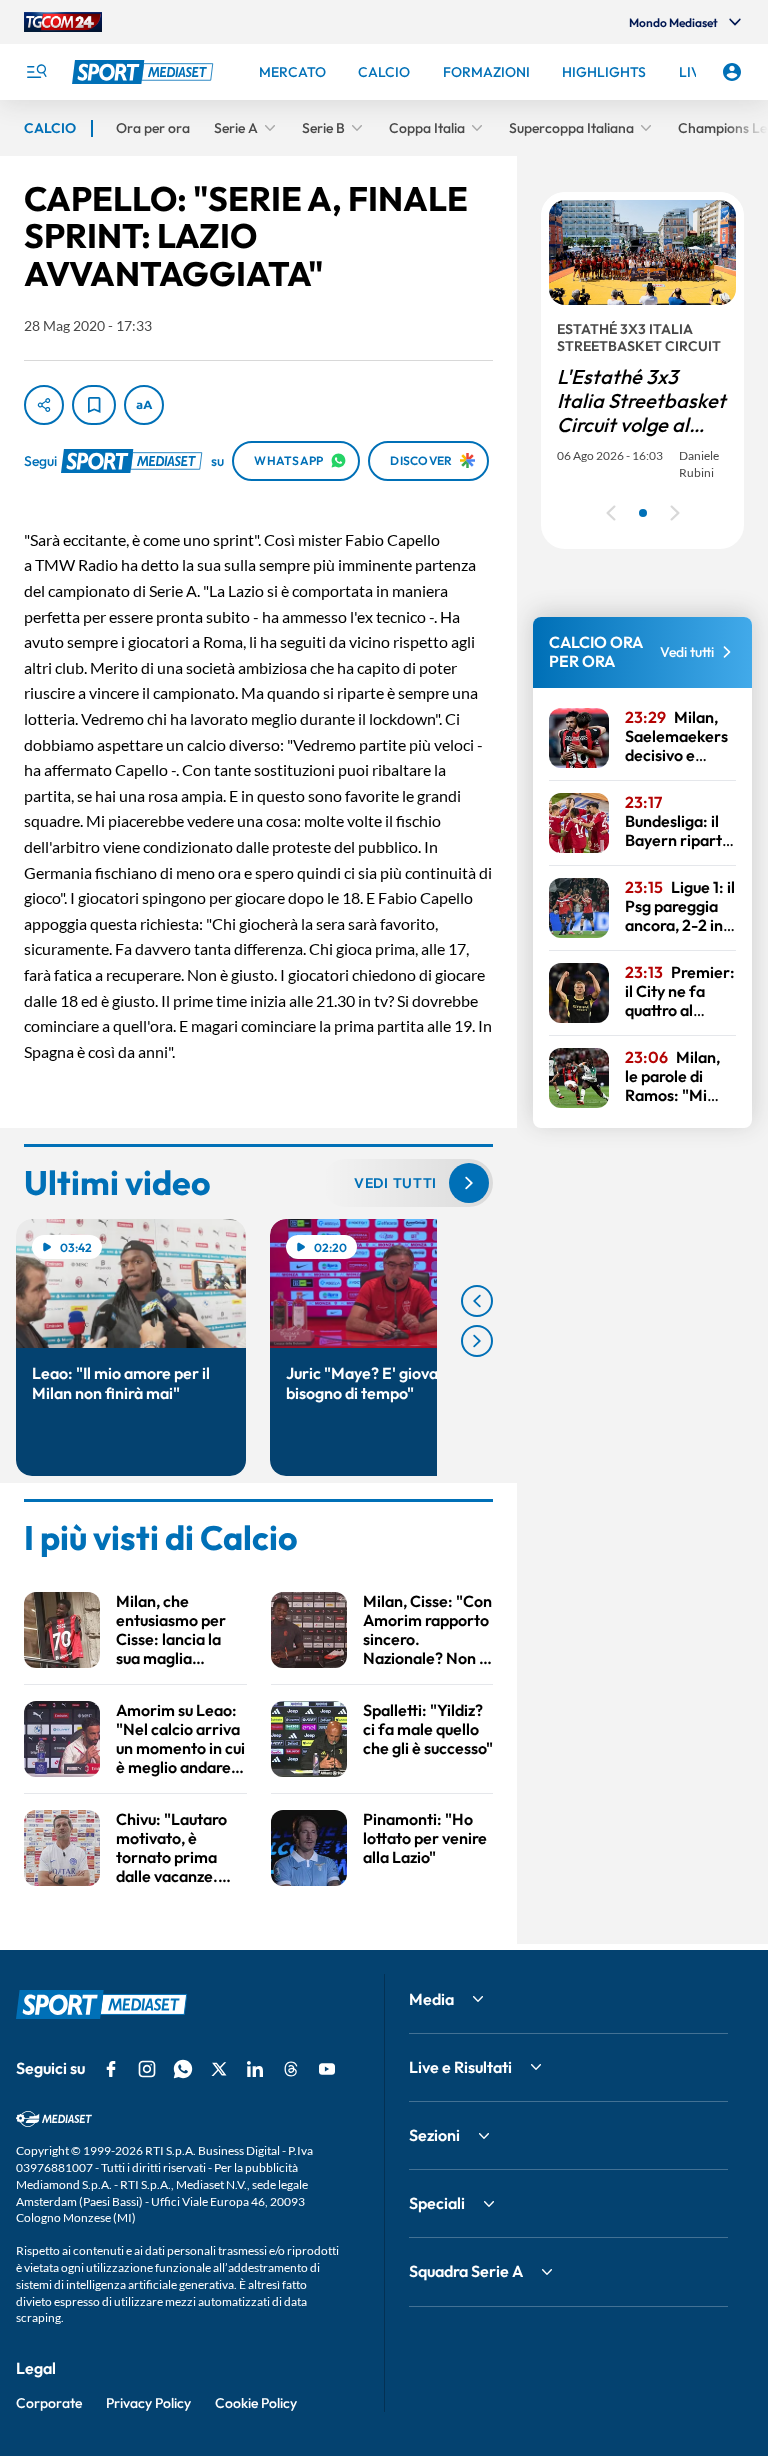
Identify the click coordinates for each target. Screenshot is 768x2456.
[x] (219, 2069)
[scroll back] (477, 1301)
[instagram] (147, 2069)
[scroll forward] (477, 1341)
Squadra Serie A (466, 2271)
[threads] (291, 2069)
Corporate (49, 2403)
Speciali (437, 2203)
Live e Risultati (460, 2067)
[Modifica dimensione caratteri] (144, 405)
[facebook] (111, 2069)
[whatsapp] (183, 2069)
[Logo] (145, 72)
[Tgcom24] (63, 22)
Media (431, 1999)
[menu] (36, 72)
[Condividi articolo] (44, 405)
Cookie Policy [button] (256, 2403)
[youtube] (327, 2069)
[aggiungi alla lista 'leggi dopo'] (94, 405)
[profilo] (732, 72)
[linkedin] (255, 2069)
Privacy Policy (148, 2403)
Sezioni (434, 2135)
